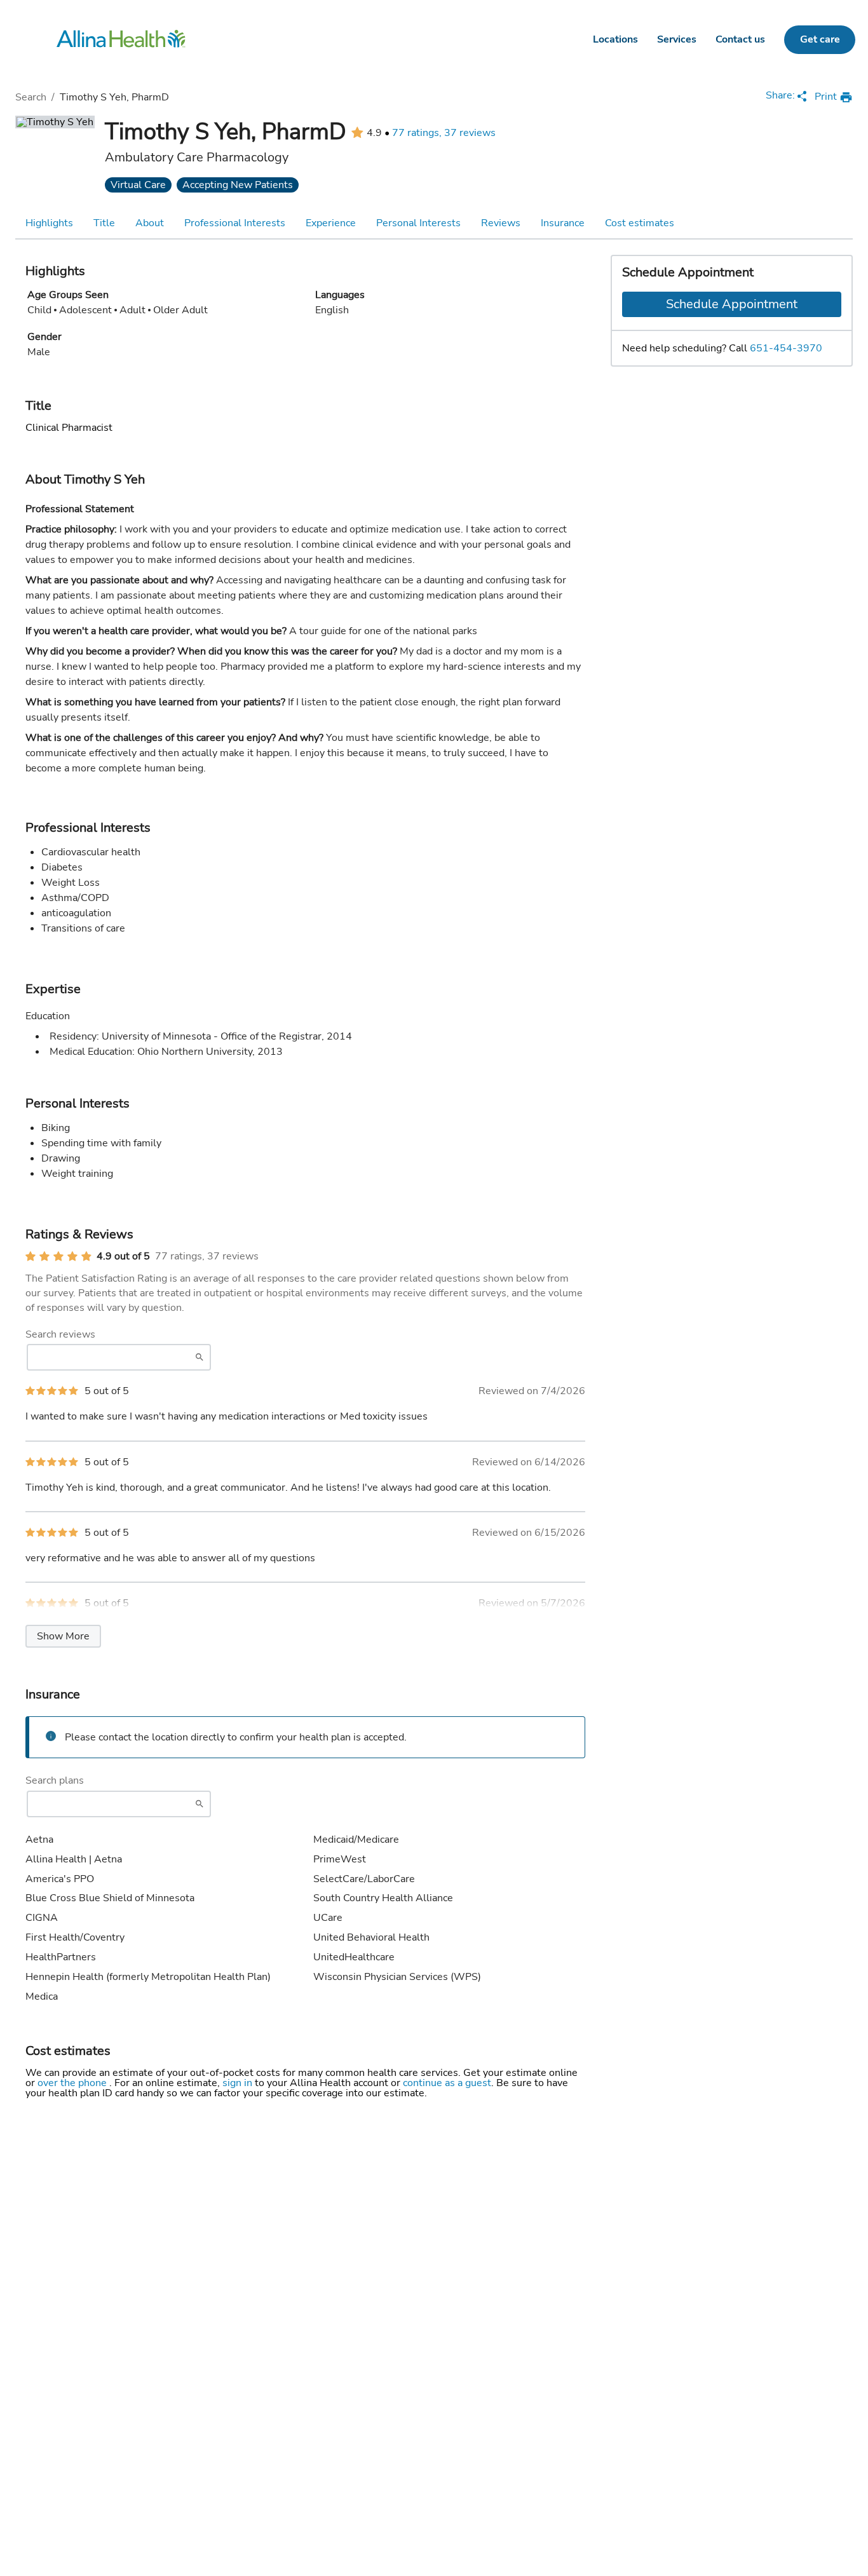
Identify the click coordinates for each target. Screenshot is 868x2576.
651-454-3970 (786, 348)
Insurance (563, 223)
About (150, 223)
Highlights (49, 223)
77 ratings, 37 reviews (444, 133)
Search (31, 97)
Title (104, 223)
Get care (820, 39)
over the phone (73, 2083)
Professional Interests (235, 223)
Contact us (740, 39)
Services (677, 39)
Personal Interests (418, 223)
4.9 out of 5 (123, 1256)
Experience (331, 223)
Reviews (501, 223)
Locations (615, 39)
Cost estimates (640, 223)
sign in (239, 2083)
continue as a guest (447, 2083)
